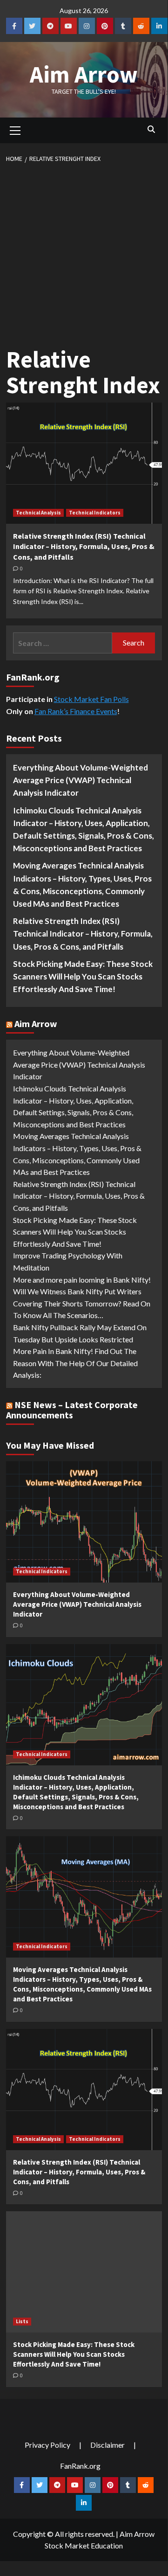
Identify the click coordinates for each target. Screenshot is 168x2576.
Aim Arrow (84, 74)
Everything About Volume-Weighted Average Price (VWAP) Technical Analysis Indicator (81, 780)
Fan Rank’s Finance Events (76, 711)
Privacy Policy (47, 2445)
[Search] (151, 129)
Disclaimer (108, 2445)
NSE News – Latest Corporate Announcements (72, 1410)
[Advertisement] (84, 253)
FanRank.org (80, 2466)
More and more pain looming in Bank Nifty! (82, 1280)
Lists (22, 2321)
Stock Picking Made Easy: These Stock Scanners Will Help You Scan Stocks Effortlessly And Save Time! (83, 976)
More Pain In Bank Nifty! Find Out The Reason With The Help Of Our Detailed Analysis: (75, 1363)
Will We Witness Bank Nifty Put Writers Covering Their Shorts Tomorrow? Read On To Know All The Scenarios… (82, 1303)
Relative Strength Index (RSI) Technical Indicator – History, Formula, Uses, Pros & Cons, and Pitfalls (84, 546)
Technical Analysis (38, 513)
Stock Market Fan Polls (91, 699)
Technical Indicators (95, 513)
